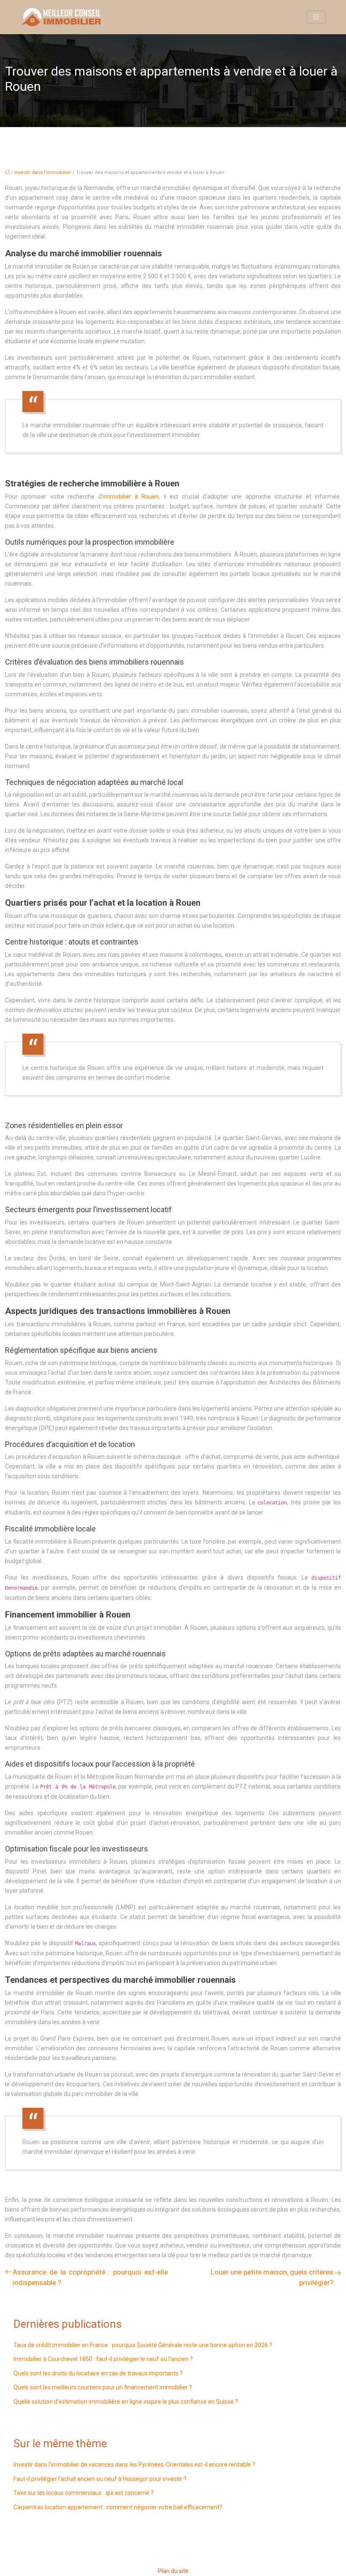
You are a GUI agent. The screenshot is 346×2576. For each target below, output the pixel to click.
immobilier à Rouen (131, 497)
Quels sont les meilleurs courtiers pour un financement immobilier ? (103, 2387)
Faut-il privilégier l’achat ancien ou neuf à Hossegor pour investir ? (100, 2479)
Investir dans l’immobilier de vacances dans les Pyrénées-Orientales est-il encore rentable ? (134, 2465)
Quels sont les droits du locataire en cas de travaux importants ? (98, 2373)
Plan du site (173, 2571)
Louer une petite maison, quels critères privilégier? (272, 2277)
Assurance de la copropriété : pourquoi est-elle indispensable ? (90, 2277)
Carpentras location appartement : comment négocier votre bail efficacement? (118, 2507)
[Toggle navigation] (316, 17)
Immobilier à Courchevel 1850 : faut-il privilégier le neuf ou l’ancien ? (103, 2359)
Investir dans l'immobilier (43, 172)
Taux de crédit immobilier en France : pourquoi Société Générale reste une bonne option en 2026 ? (143, 2345)
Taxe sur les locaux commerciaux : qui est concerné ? (84, 2493)
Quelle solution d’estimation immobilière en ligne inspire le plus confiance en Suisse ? (126, 2402)
